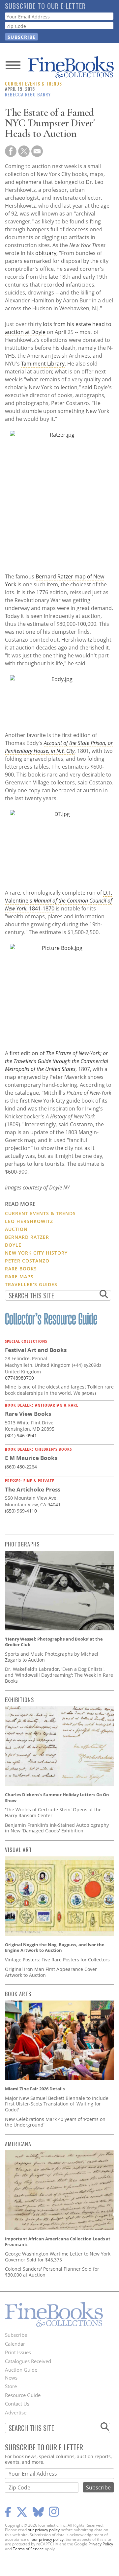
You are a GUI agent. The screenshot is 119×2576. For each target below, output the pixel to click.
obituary (46, 253)
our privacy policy (44, 2530)
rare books (21, 1269)
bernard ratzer (27, 1237)
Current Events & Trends (33, 83)
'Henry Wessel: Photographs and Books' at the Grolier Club (54, 1642)
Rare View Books (28, 1414)
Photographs (22, 1544)
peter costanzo (27, 1261)
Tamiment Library (43, 364)
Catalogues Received (28, 2361)
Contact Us (17, 2404)
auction (16, 1229)
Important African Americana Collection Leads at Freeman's (58, 2242)
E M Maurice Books (31, 1458)
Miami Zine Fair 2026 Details (35, 2089)
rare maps (19, 1276)
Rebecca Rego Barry (28, 94)
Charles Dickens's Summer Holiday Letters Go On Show (57, 1798)
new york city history (36, 1253)
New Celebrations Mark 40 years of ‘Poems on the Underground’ (55, 2122)
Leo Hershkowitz (29, 1221)
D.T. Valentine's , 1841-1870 (59, 901)
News (11, 2378)
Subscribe (16, 2335)
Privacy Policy (101, 2544)
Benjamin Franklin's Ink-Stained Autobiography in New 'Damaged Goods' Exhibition (57, 1828)
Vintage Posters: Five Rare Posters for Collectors (57, 1960)
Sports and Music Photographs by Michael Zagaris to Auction (52, 1657)
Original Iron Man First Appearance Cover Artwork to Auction (51, 1972)
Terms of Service (28, 2549)
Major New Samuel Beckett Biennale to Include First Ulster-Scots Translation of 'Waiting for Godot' (57, 2104)
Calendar (15, 2344)
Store (11, 2386)
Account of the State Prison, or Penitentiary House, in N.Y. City (59, 747)
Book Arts (18, 1994)
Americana (18, 2144)
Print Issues (18, 2352)
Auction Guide (21, 2370)
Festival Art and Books (36, 1350)
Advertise (16, 2412)
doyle (13, 1245)
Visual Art (18, 1850)
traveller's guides (31, 1284)
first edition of (57, 1061)
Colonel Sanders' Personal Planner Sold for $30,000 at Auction (52, 2272)
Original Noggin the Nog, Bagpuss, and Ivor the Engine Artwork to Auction (55, 1948)
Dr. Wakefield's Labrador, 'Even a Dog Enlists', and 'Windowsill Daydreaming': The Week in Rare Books (59, 1675)
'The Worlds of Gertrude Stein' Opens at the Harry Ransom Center (53, 1812)
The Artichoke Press (33, 1489)
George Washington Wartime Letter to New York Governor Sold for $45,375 (58, 2257)
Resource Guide (23, 2395)
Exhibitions (19, 1700)
